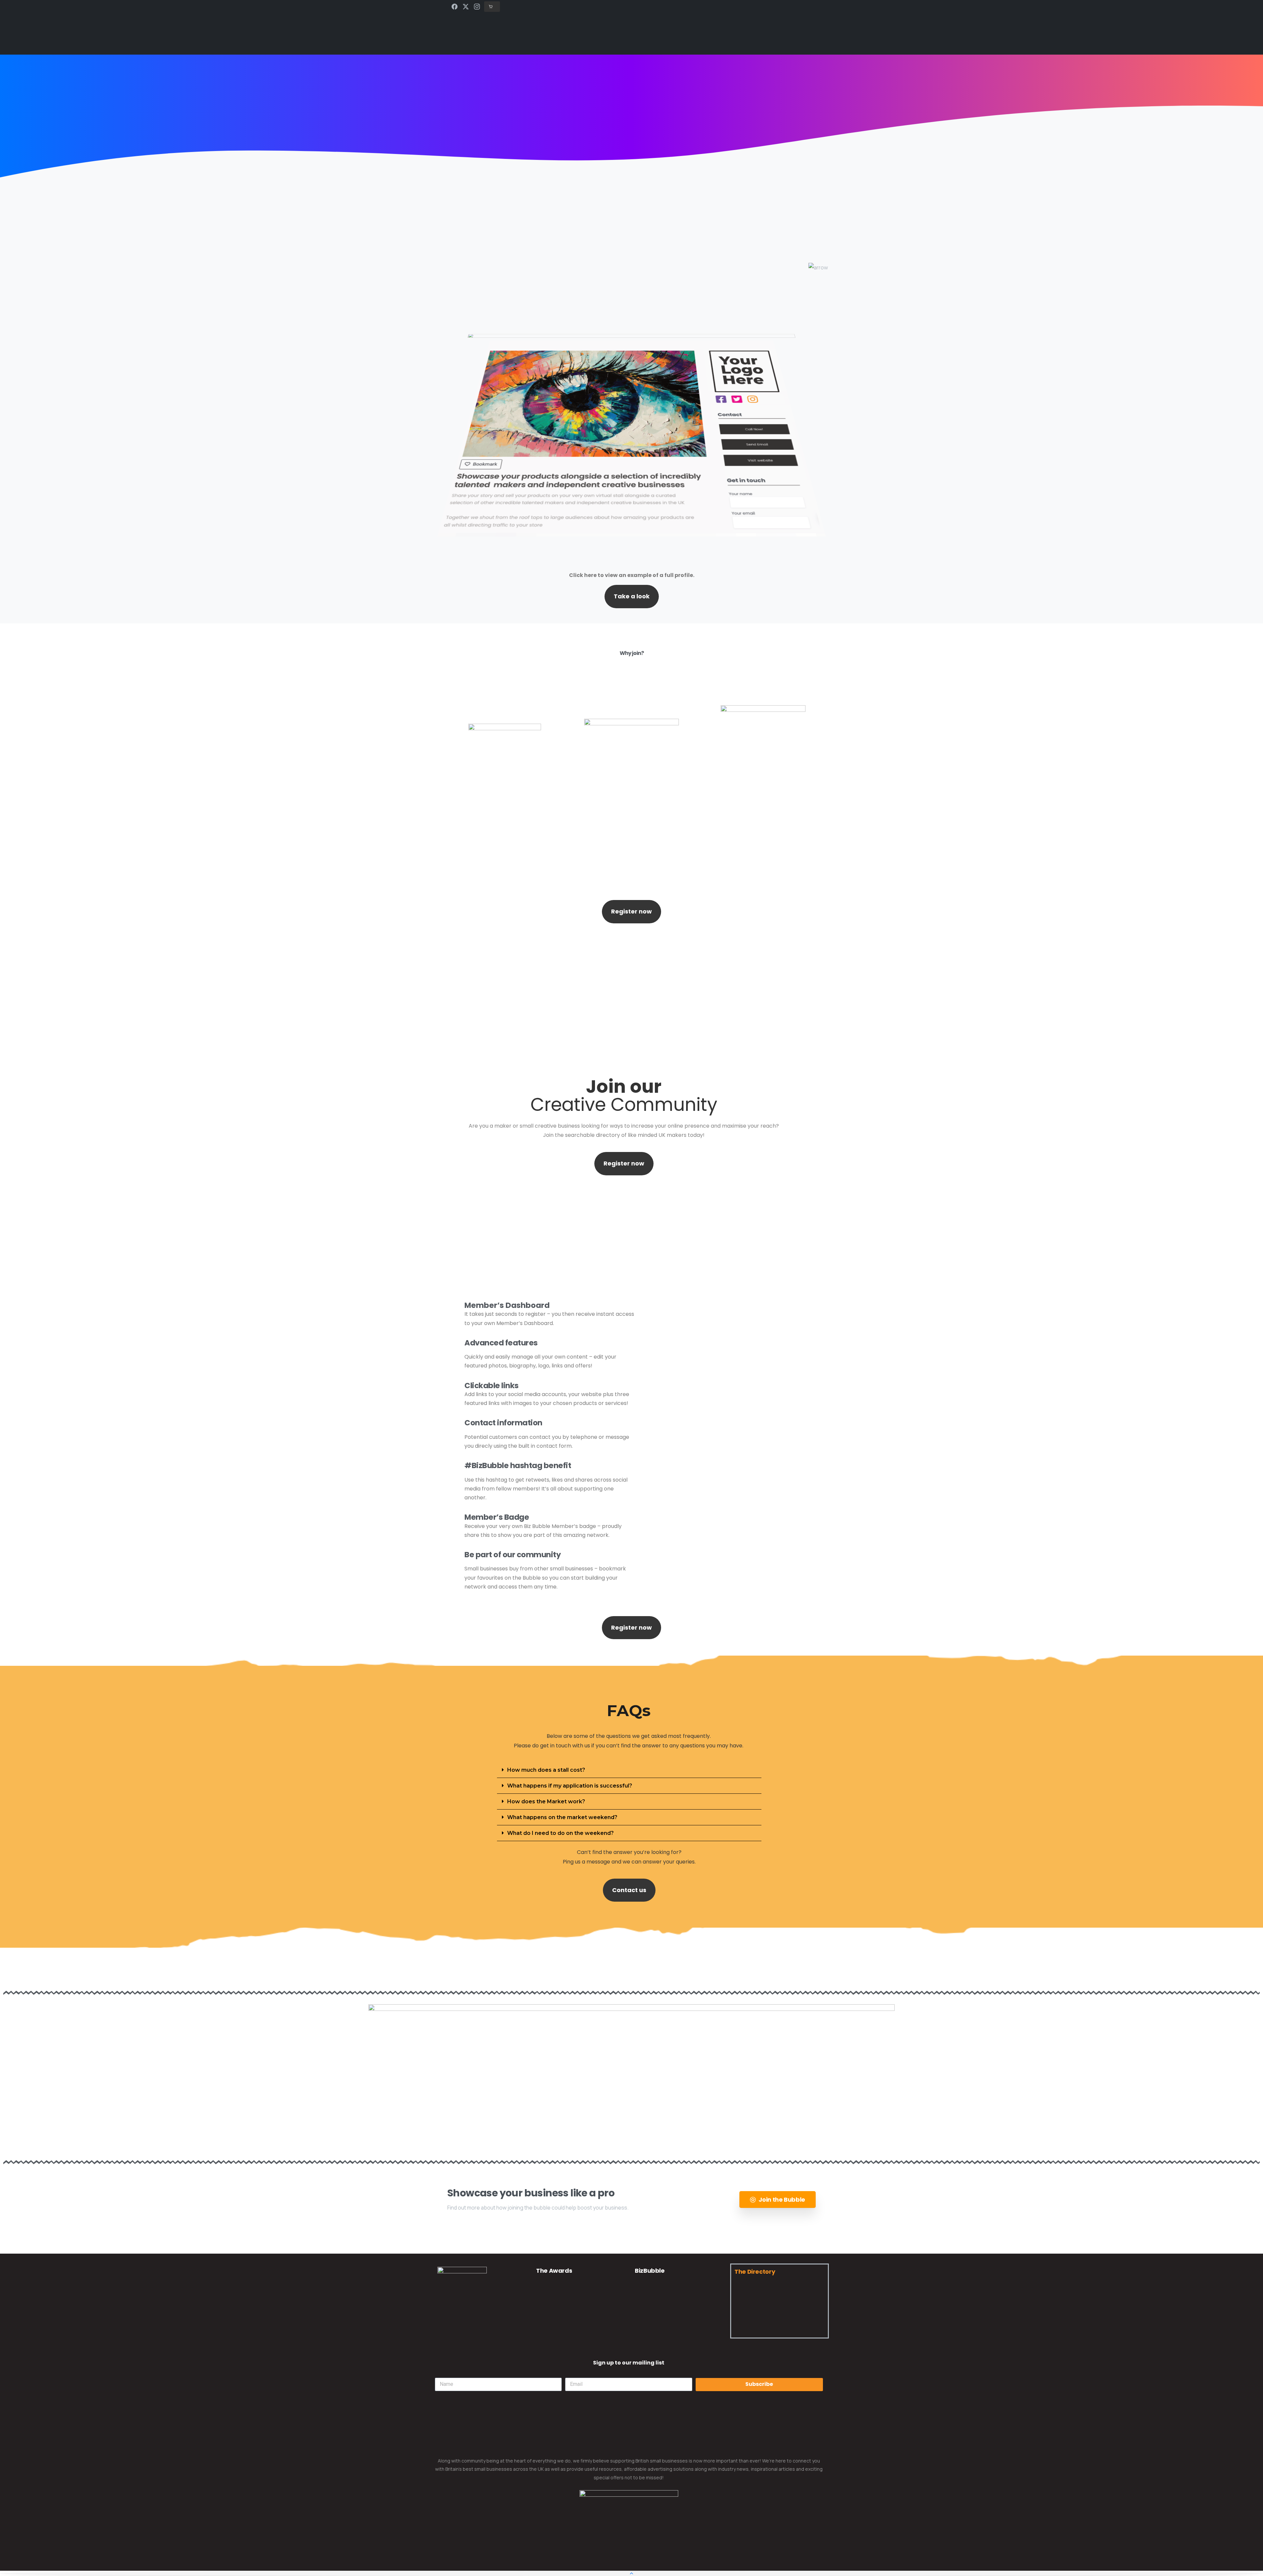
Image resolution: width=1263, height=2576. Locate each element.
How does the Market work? (546, 1801)
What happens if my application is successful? (570, 1786)
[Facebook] (455, 7)
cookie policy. (678, 2569)
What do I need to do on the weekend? (560, 1833)
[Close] (700, 2569)
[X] (466, 7)
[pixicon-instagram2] (479, 2336)
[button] (629, 1770)
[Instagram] (477, 7)
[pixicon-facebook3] (446, 2336)
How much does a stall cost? (546, 1770)
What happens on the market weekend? (562, 1817)
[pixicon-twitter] (463, 2336)
